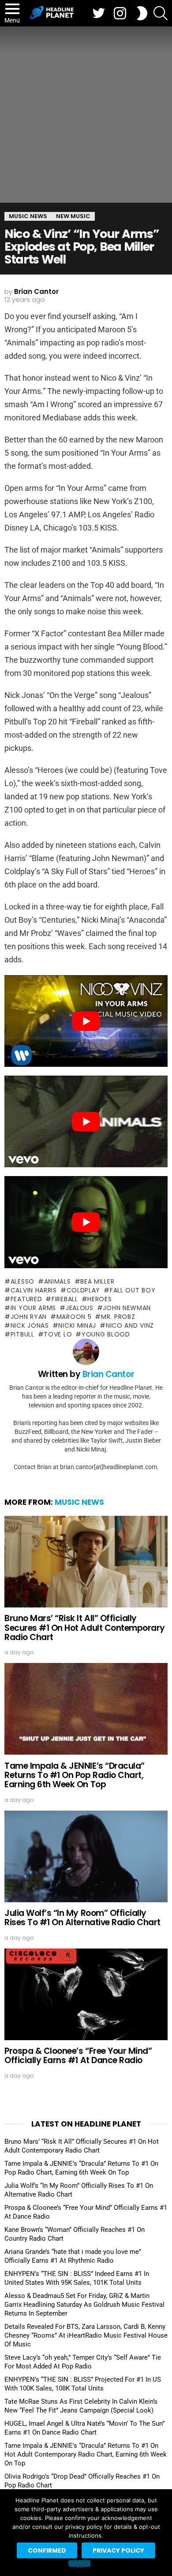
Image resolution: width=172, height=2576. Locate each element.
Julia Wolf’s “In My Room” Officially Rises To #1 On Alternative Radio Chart (82, 1918)
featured (26, 1299)
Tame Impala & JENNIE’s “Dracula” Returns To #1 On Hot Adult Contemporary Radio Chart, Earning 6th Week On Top (86, 2454)
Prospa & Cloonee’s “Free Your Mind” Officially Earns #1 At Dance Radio (78, 2056)
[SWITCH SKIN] (142, 13)
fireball (65, 1299)
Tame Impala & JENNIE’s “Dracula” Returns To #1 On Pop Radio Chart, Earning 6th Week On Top (75, 1775)
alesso (22, 1281)
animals (58, 1281)
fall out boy (133, 1290)
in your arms (33, 1308)
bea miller (97, 1281)
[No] (79, 2563)
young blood (106, 1334)
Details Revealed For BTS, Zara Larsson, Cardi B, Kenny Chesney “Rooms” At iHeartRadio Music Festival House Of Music (86, 2335)
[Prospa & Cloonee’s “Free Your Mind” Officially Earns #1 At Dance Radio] (86, 1994)
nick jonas (30, 1325)
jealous (80, 1308)
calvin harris (34, 1290)
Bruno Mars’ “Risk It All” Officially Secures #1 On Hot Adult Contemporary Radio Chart (85, 1628)
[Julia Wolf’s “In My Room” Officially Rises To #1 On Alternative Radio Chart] (86, 1856)
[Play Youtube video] (86, 1021)
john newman (127, 1308)
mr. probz (118, 1317)
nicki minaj (77, 1325)
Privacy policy (118, 2550)
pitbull (22, 1334)
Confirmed (47, 2550)
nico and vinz (130, 1325)
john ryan (29, 1317)
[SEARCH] (161, 13)
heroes (99, 1299)
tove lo (58, 1334)
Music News (79, 1502)
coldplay (83, 1290)
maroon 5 (74, 1317)
